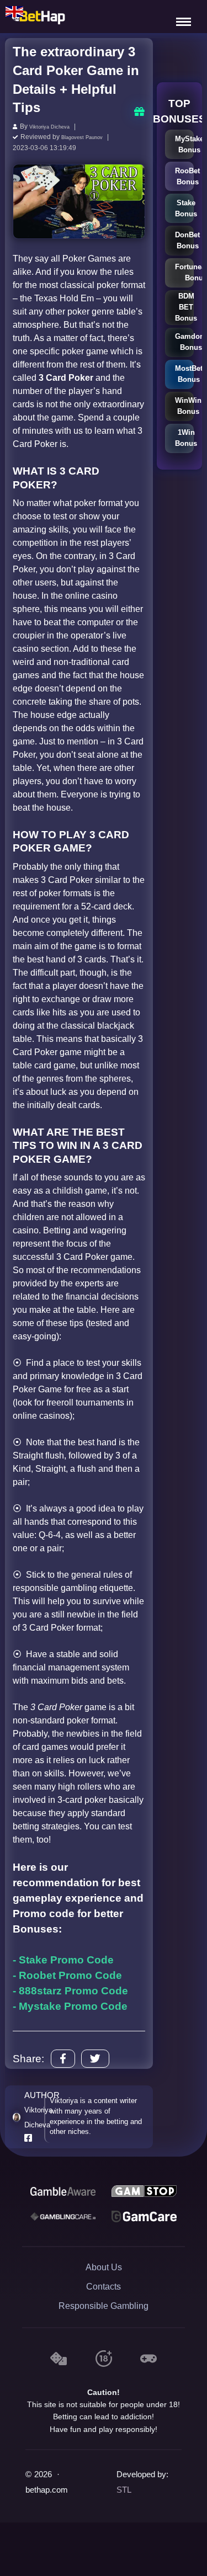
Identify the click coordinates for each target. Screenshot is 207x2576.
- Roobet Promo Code (67, 1974)
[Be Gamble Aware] (63, 2189)
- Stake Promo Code (63, 1958)
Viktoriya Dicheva (55, 126)
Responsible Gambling (104, 2304)
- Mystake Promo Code (70, 2005)
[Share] (63, 2057)
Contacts (104, 2285)
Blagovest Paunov (89, 136)
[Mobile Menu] (185, 17)
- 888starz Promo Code (70, 1989)
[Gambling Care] (63, 2215)
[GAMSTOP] (144, 2189)
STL (124, 2488)
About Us (104, 2266)
